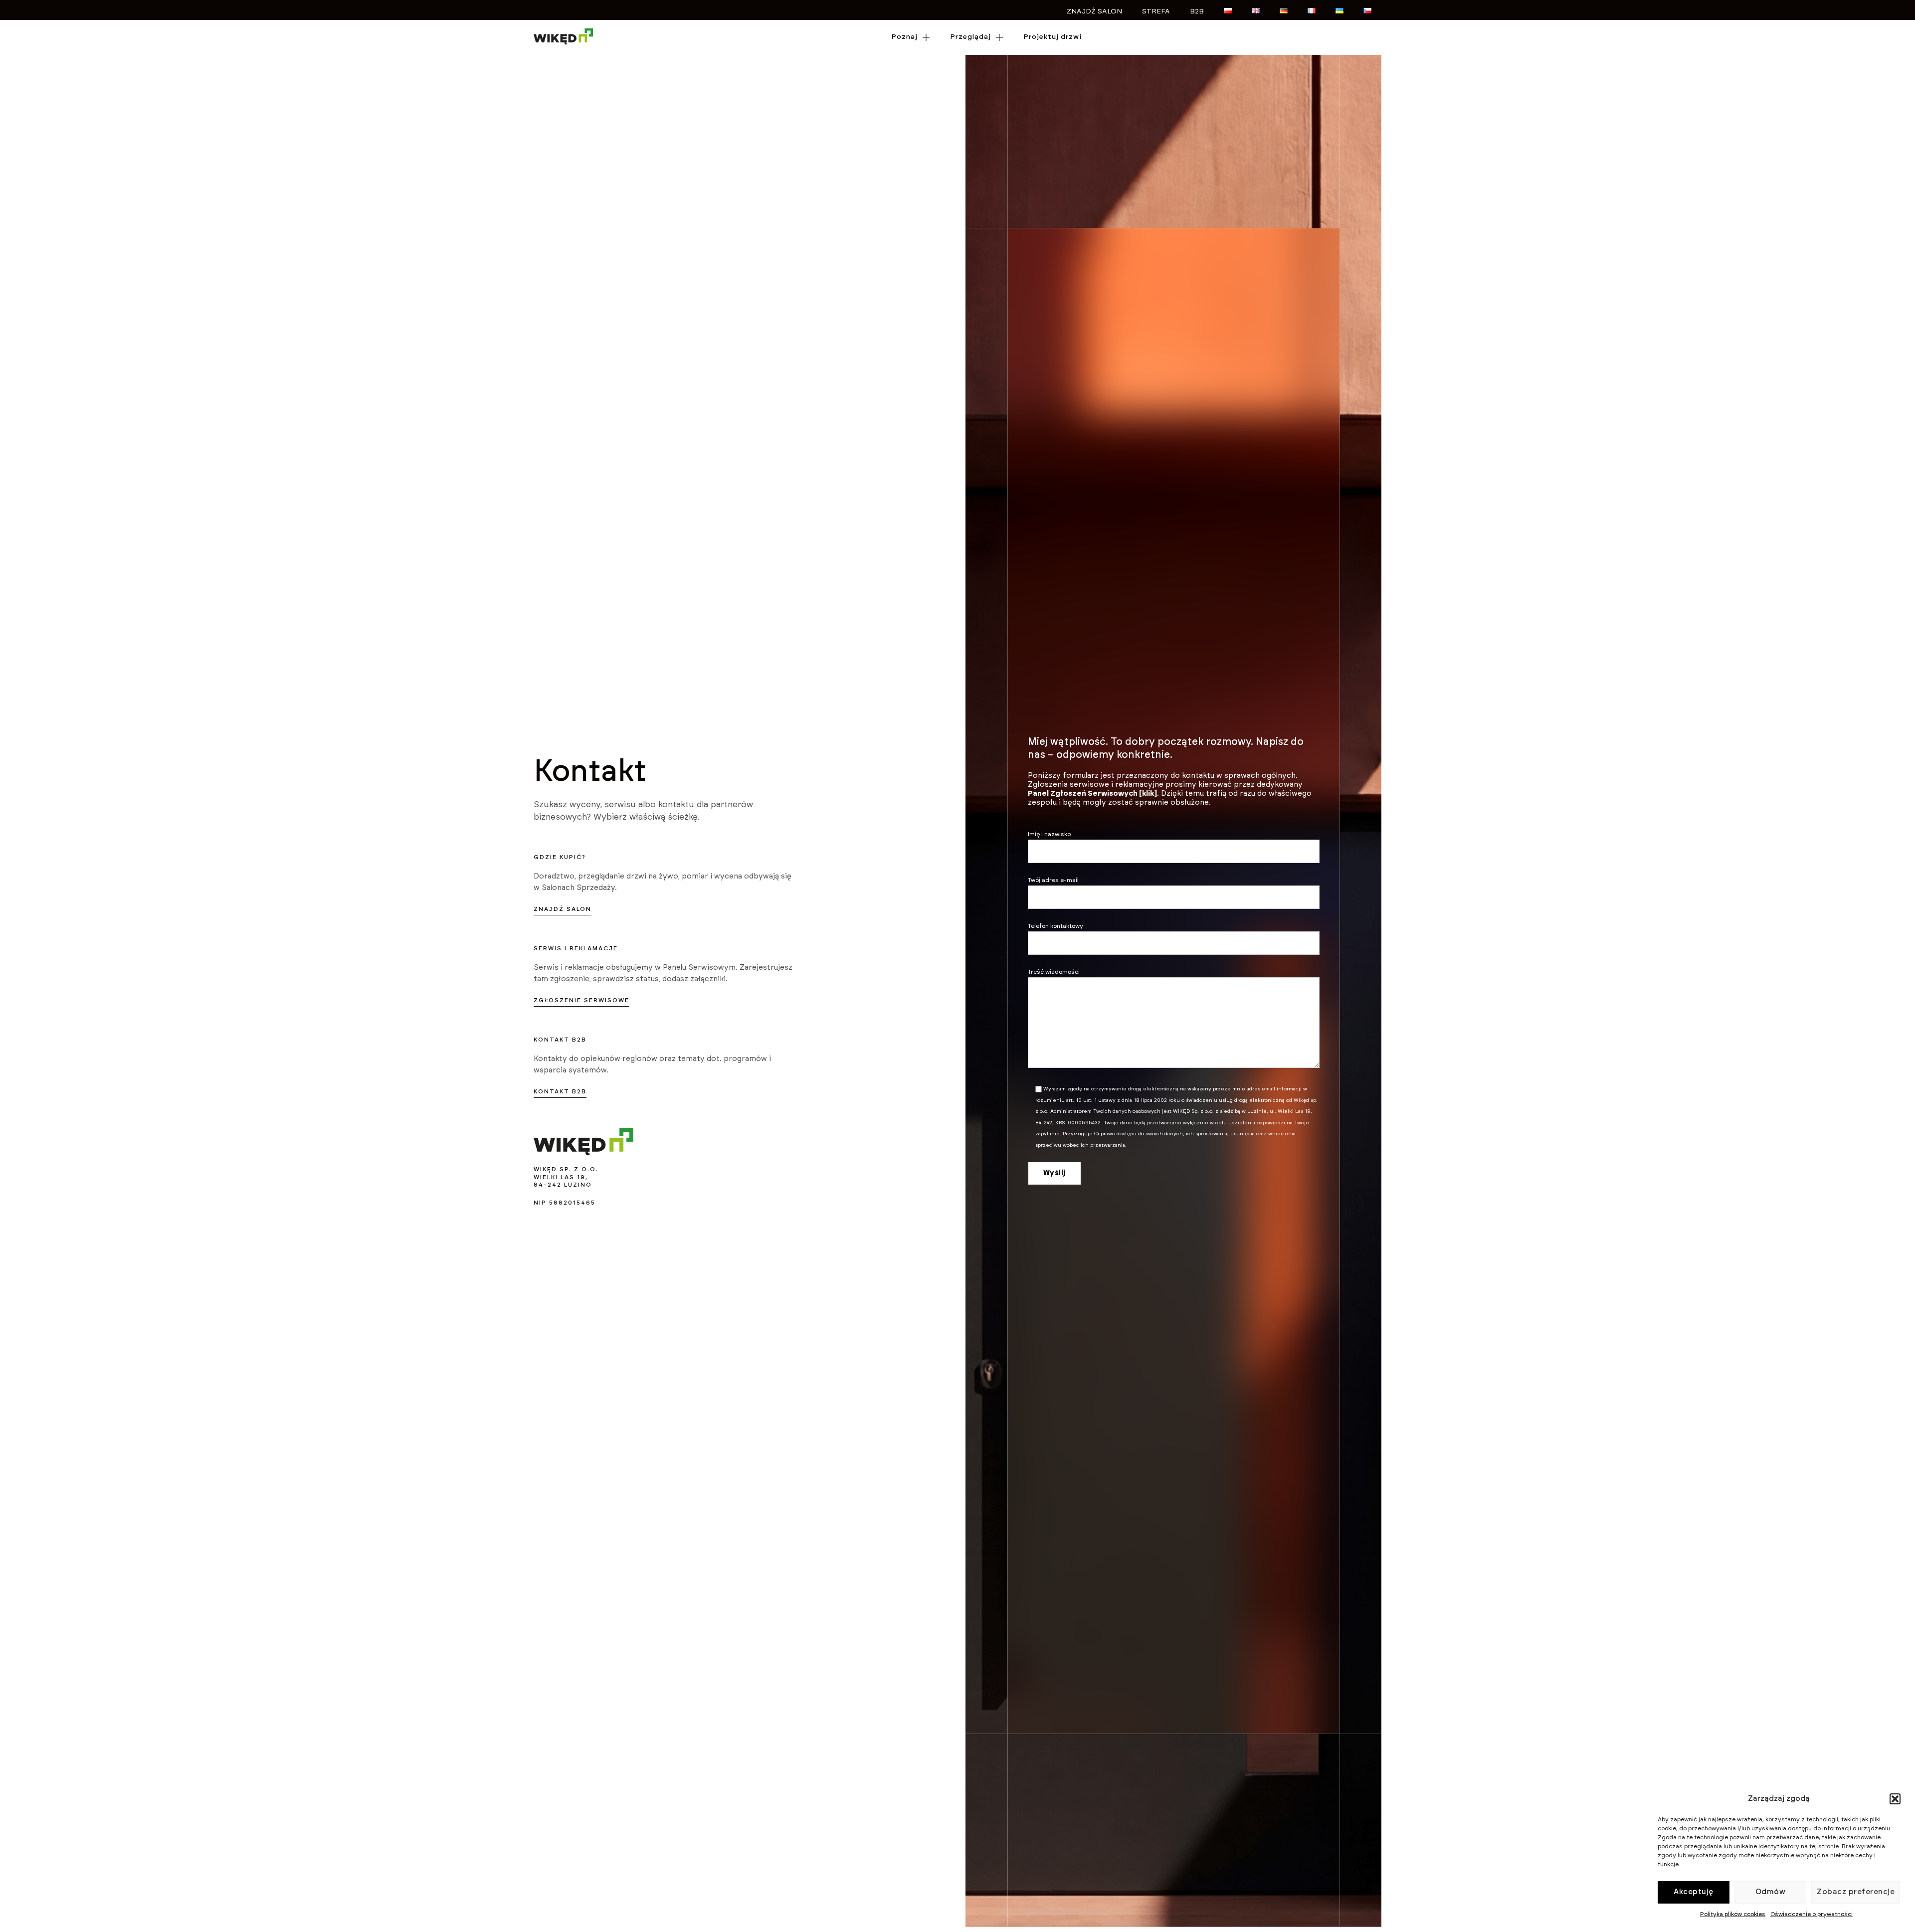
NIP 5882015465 (565, 1203)
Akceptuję (1694, 1892)
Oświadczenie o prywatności (1812, 1914)
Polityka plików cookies (1733, 1914)
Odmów (1771, 1892)
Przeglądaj (970, 37)
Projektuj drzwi (1053, 37)
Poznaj (904, 37)
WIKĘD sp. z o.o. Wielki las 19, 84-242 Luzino (566, 1177)
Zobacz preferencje (1856, 1892)
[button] (1895, 1799)
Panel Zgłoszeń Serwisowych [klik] (1092, 793)
